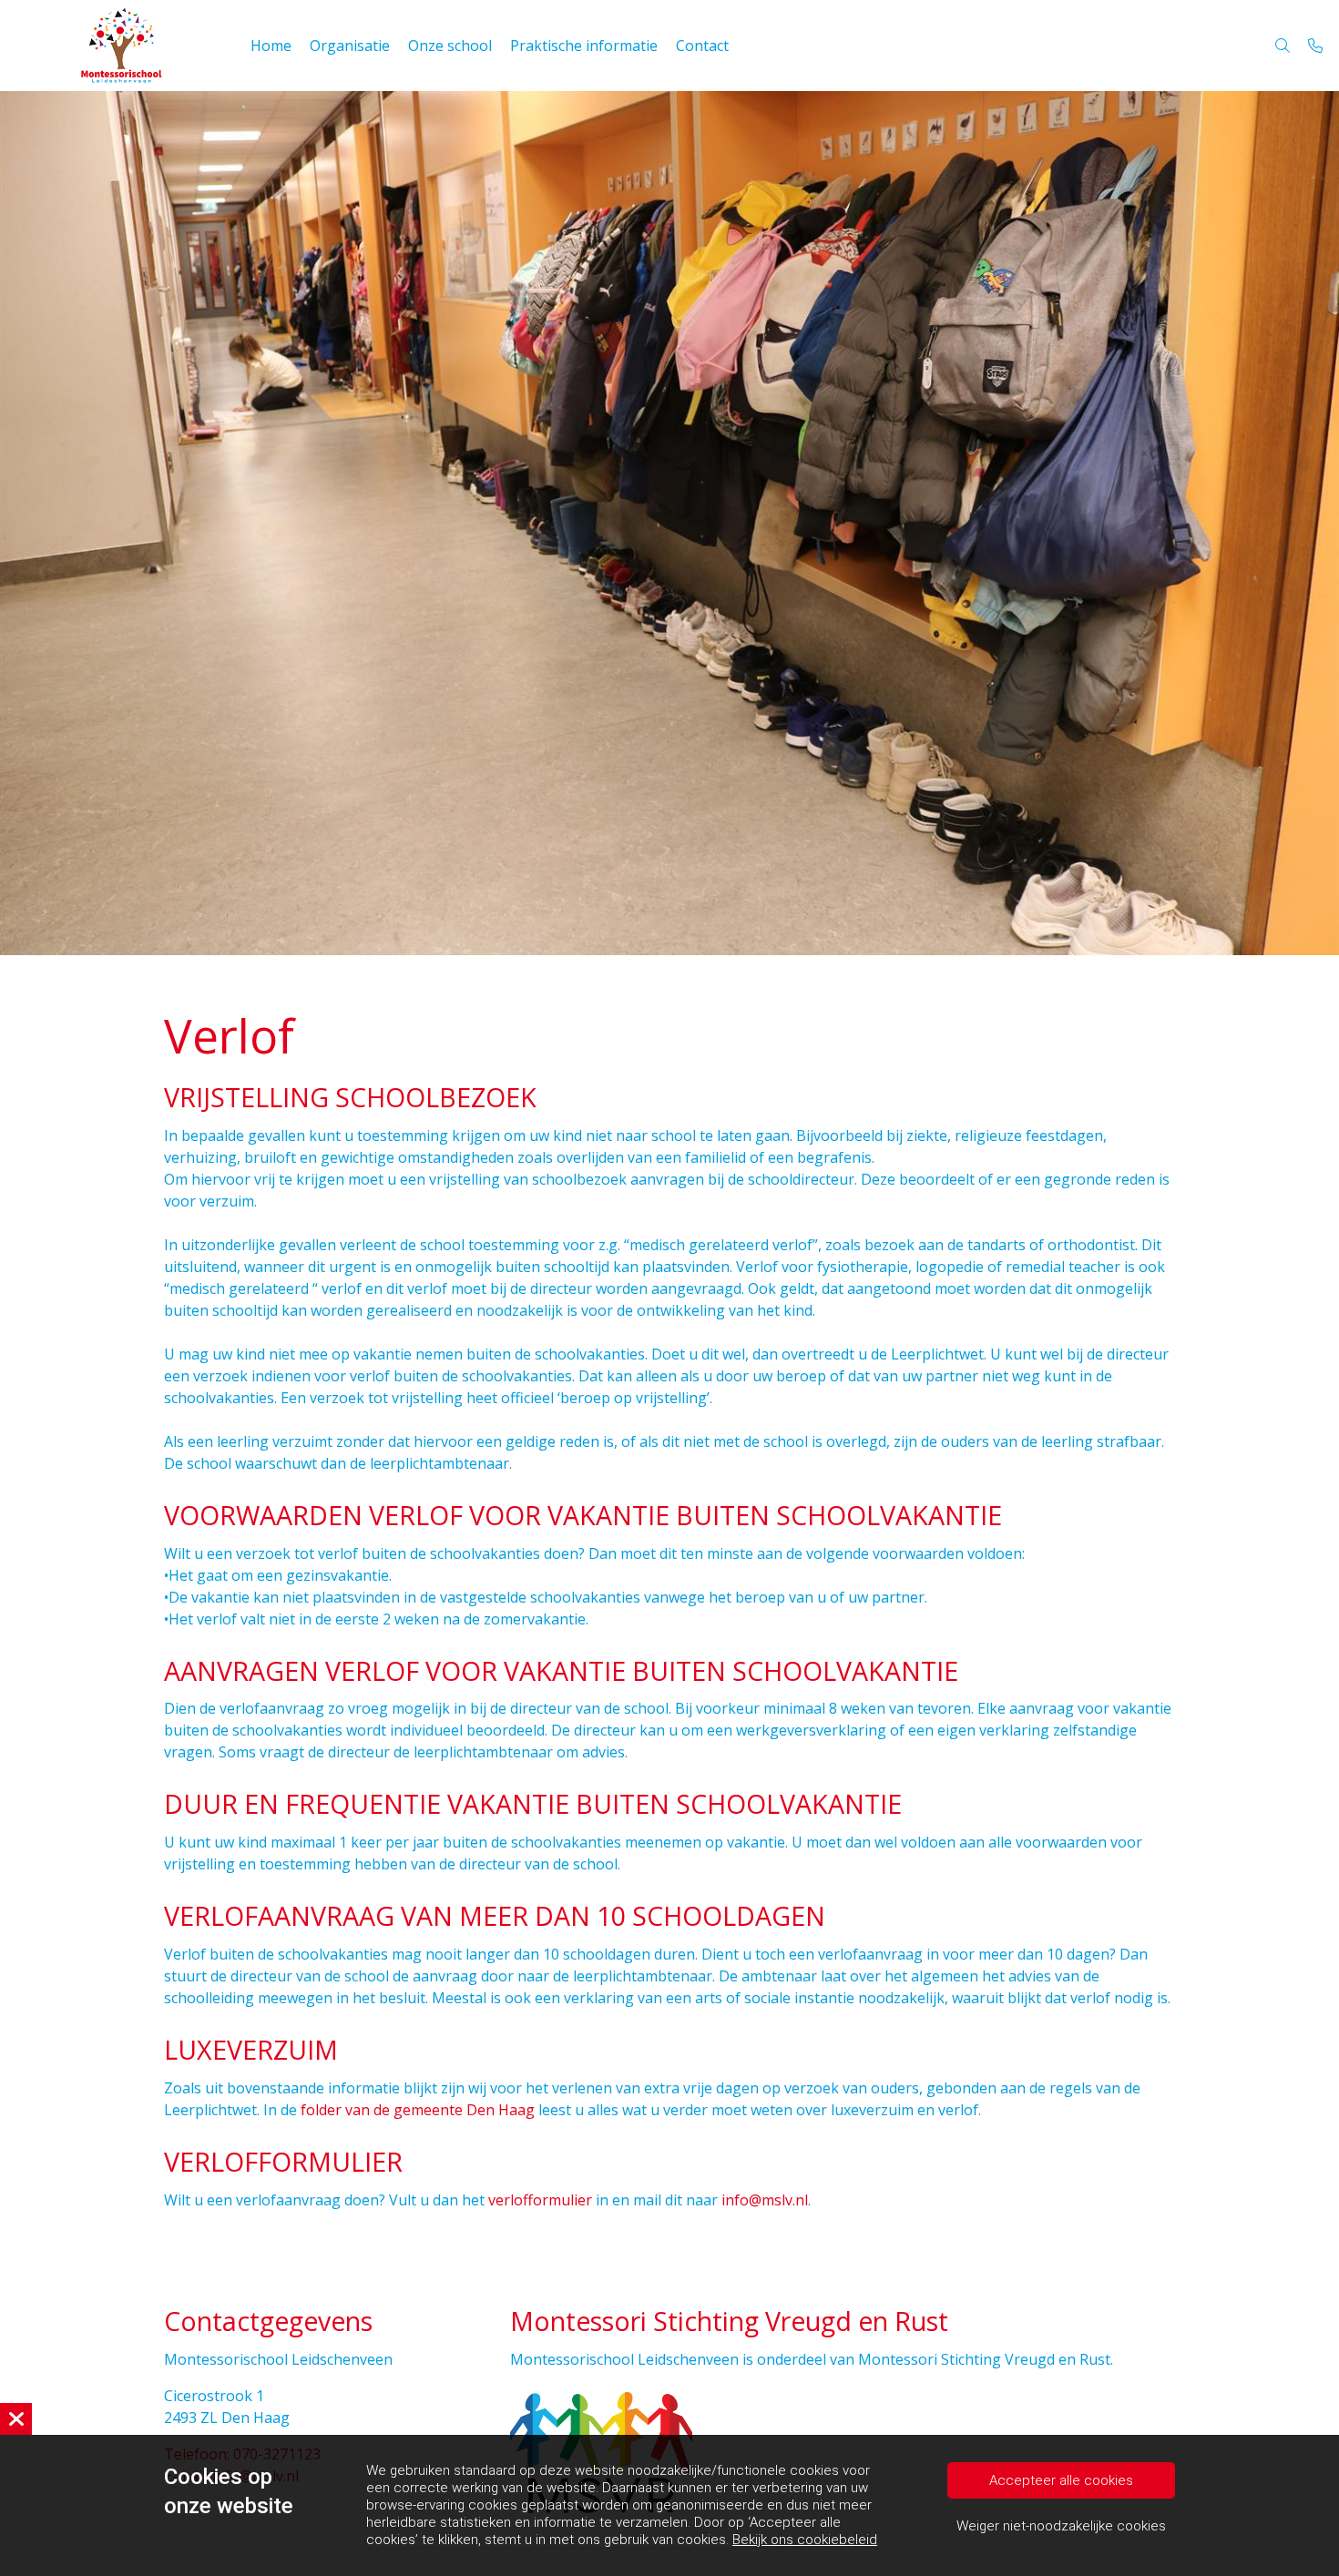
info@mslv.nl (765, 2200)
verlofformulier (540, 2200)
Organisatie (350, 46)
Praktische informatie (584, 46)
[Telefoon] (1315, 46)
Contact (702, 46)
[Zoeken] (1283, 46)
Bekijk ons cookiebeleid (805, 2540)
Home (271, 46)
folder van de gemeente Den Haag (418, 2110)
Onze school (450, 46)
